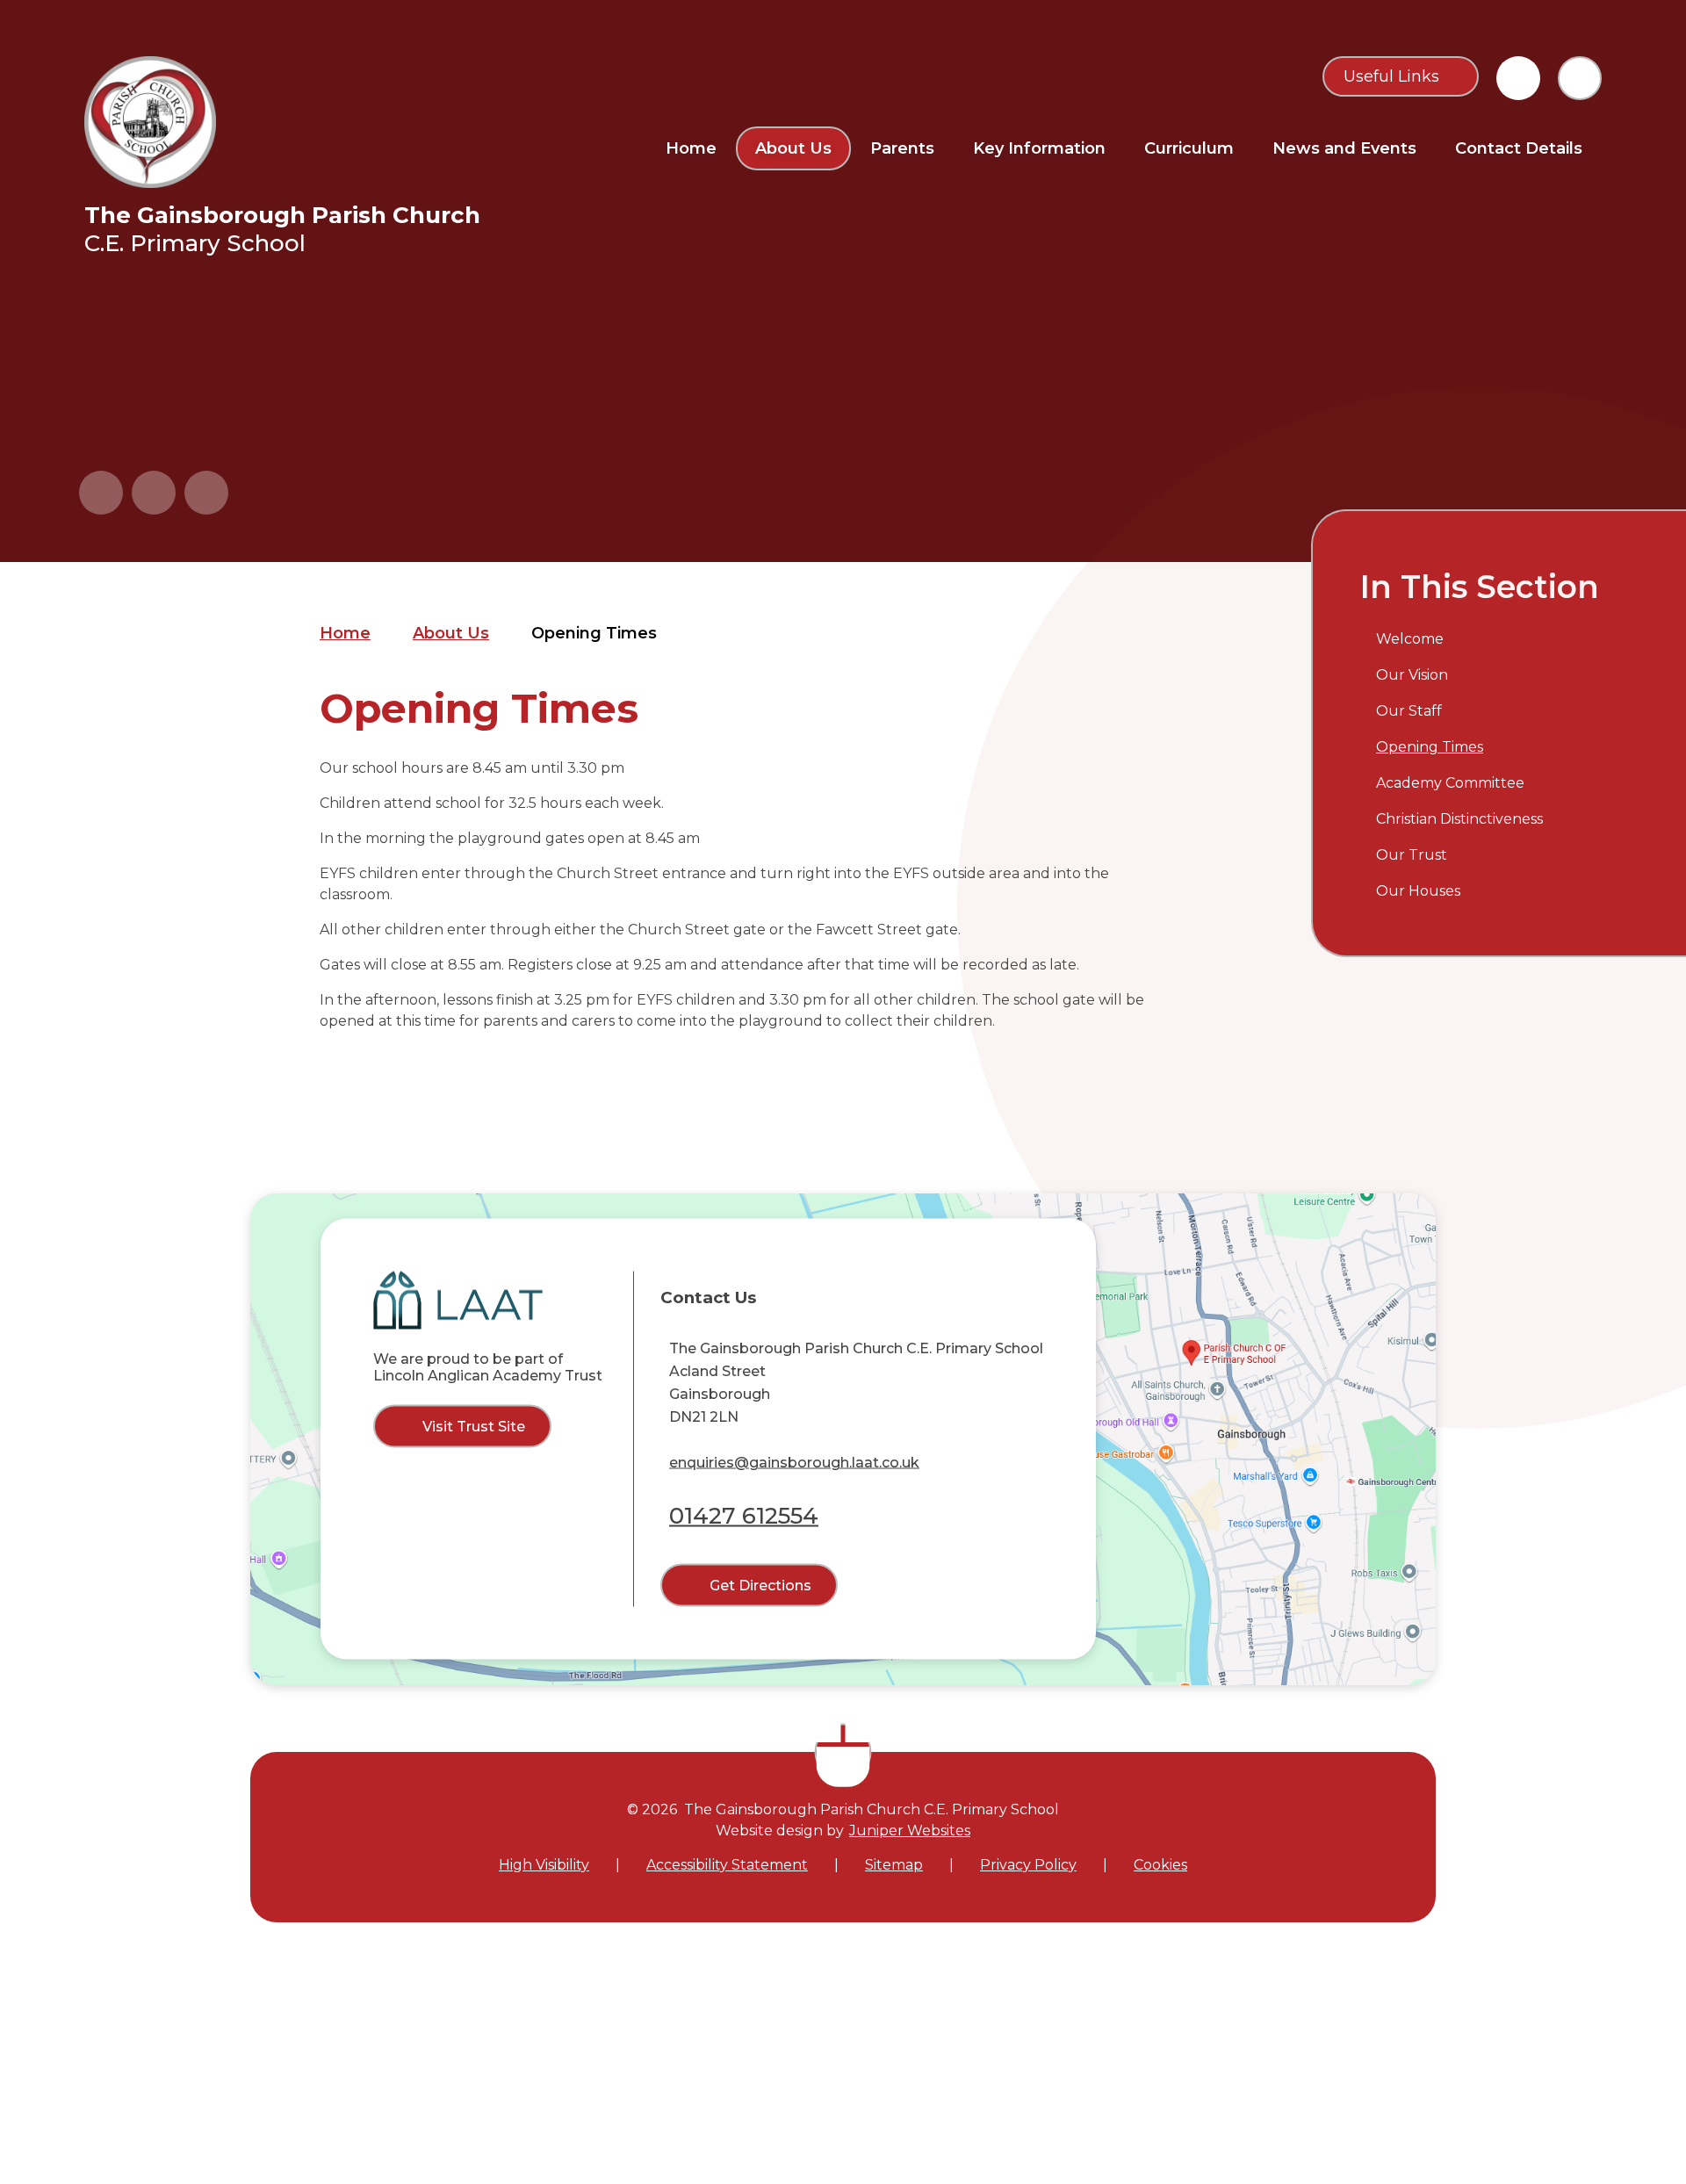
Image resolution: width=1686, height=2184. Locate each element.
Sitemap (894, 1865)
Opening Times (594, 633)
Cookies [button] (1160, 1865)
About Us (451, 633)
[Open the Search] (1580, 78)
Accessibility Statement (727, 1865)
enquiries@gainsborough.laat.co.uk (794, 1463)
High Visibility (544, 1865)
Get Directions (760, 1586)
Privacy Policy (1028, 1865)
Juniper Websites (910, 1831)
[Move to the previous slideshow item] (101, 493)
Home (345, 633)
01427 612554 (744, 1516)
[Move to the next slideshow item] (154, 493)
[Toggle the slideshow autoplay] (206, 493)
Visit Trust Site (474, 1426)
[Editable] (1518, 78)
